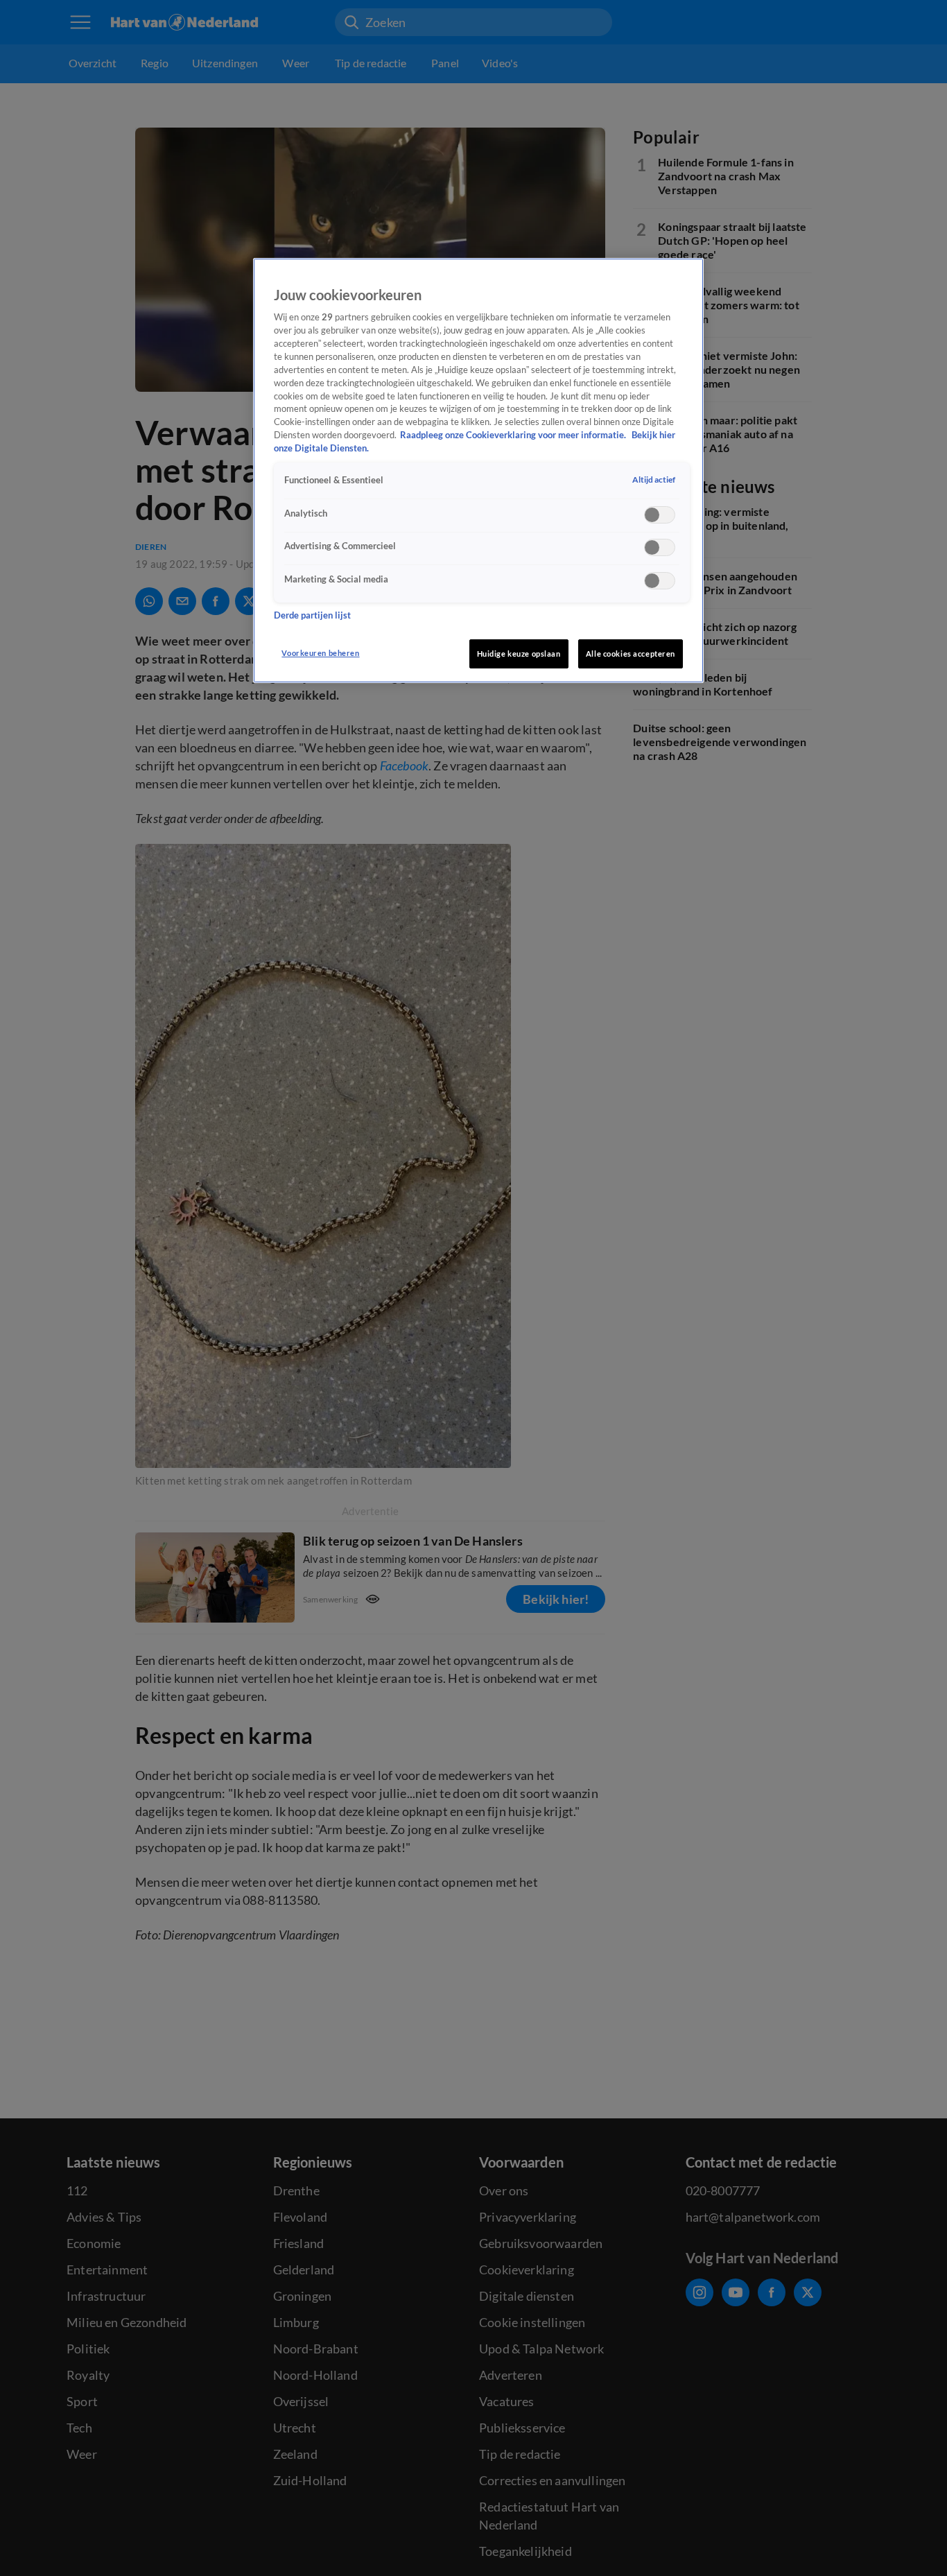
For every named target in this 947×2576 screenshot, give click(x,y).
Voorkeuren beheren (320, 653)
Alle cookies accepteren (631, 654)
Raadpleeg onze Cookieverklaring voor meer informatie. (514, 435)
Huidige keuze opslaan (519, 654)
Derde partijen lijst (312, 615)
